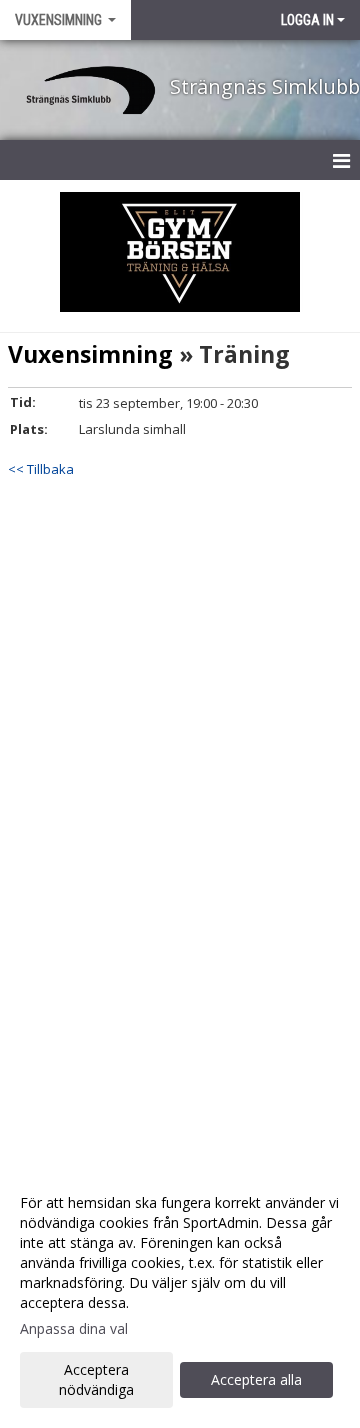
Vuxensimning (90, 354)
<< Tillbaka (41, 469)
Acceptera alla (256, 1379)
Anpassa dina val (74, 1329)
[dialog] (180, 1295)
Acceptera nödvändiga (96, 1379)
